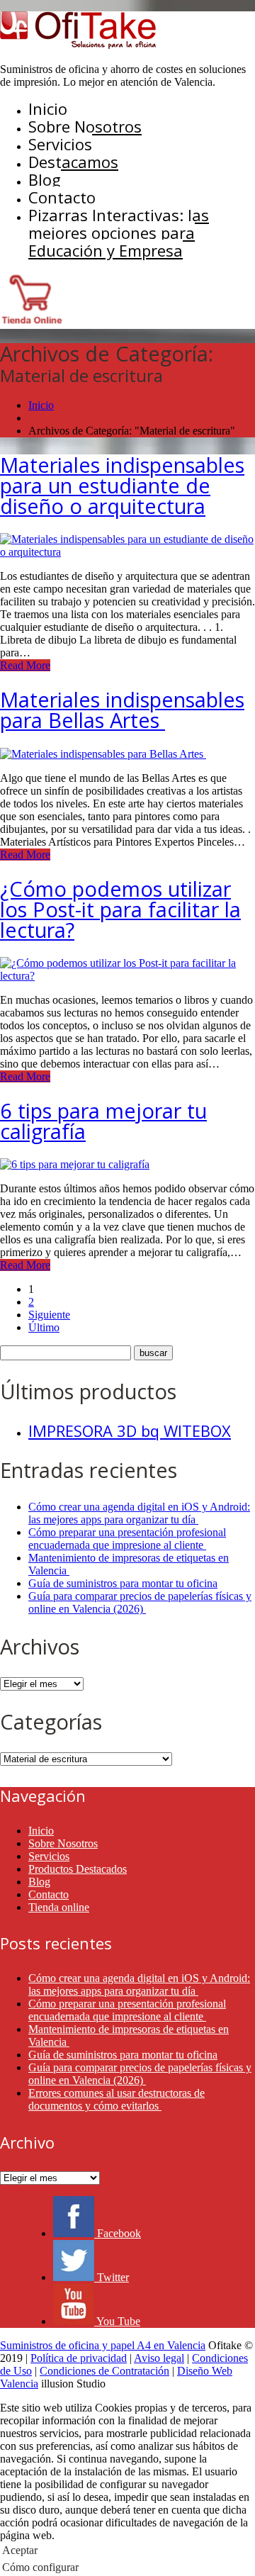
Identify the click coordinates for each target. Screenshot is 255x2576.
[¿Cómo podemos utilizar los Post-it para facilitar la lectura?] (127, 976)
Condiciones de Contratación (104, 2371)
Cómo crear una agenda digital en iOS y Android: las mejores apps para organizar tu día (139, 1513)
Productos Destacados (78, 1869)
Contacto (62, 197)
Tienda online (59, 1907)
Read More (25, 665)
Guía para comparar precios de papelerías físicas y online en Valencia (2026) (140, 1602)
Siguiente (49, 1315)
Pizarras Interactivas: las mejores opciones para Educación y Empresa (119, 233)
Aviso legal (159, 2358)
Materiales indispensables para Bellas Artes (122, 710)
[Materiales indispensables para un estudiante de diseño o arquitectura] (127, 552)
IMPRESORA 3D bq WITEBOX (130, 1430)
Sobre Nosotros (85, 126)
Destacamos (73, 162)
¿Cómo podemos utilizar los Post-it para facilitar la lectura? (120, 909)
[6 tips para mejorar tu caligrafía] (75, 1164)
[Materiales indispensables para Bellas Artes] (103, 754)
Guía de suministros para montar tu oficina (123, 1583)
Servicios (60, 144)
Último (44, 1327)
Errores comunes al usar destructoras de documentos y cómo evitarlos (117, 2099)
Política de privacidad (79, 2358)
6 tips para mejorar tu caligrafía (103, 1121)
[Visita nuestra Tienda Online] (32, 322)
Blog (45, 179)
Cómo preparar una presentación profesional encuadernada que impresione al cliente (127, 1539)
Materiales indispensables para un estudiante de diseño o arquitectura (122, 485)
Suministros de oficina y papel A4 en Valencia (103, 2345)
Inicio (48, 108)
